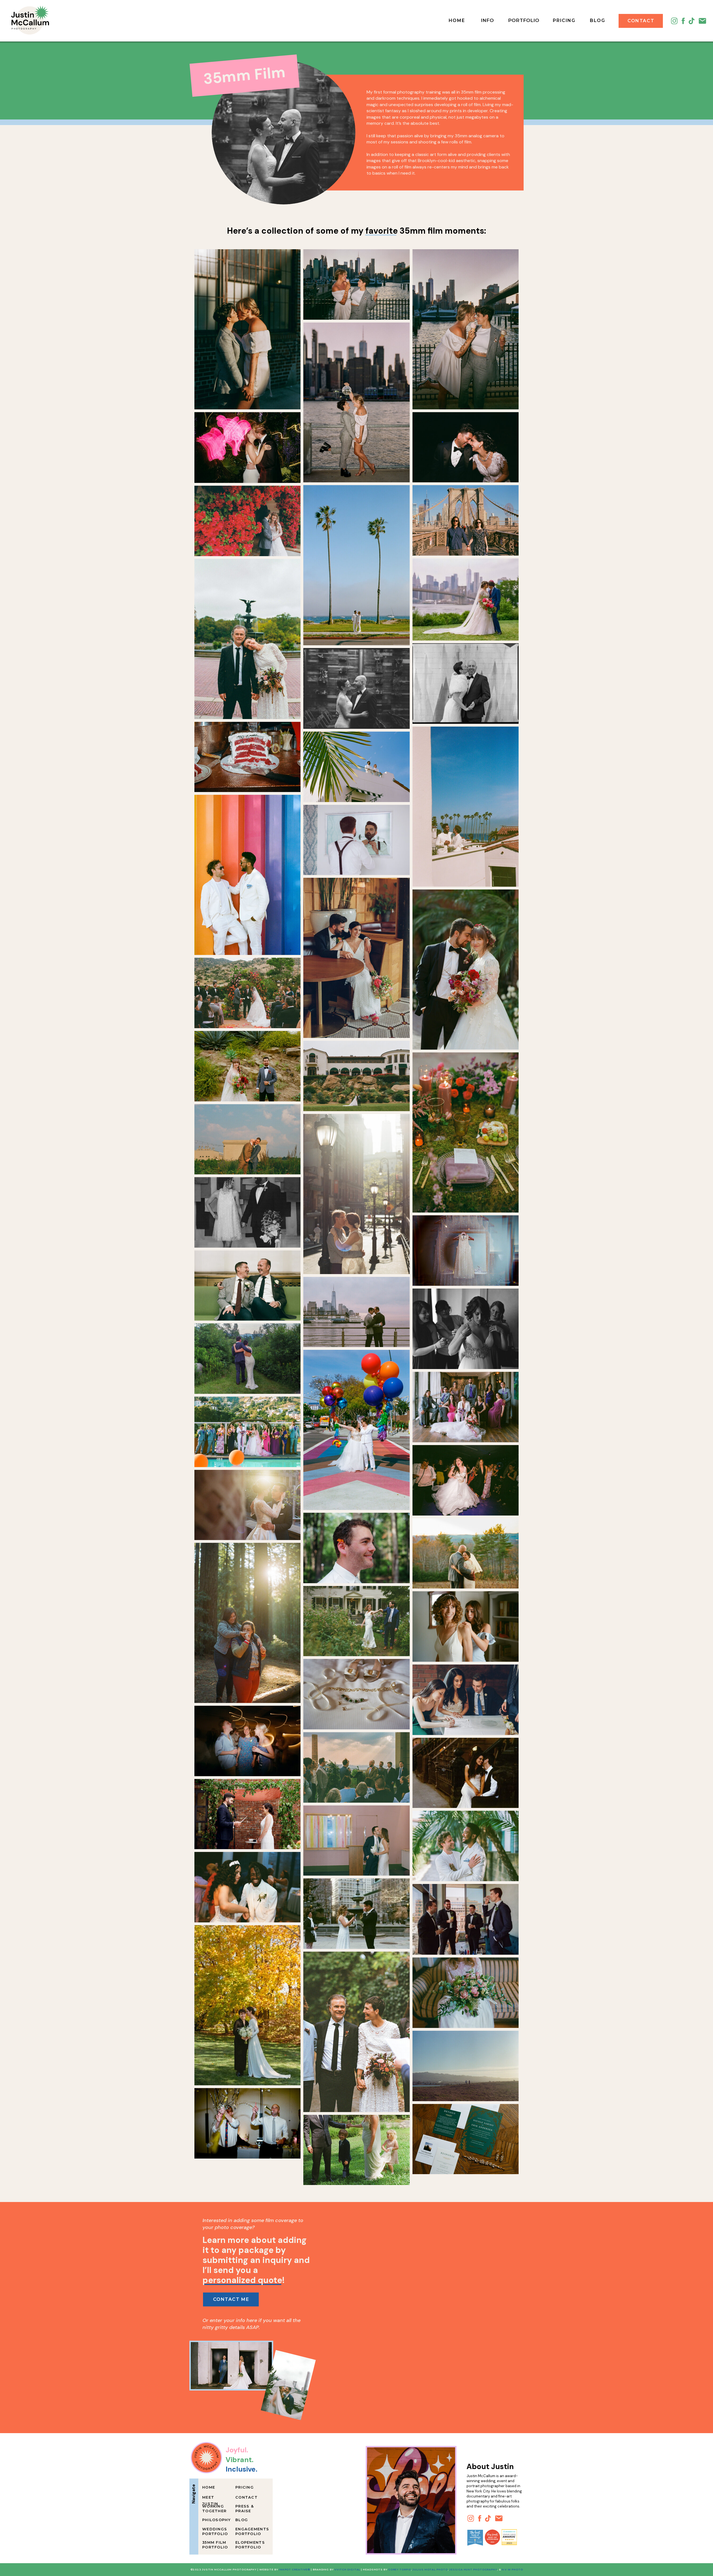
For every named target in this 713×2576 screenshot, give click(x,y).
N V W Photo (512, 2569)
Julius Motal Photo (430, 2569)
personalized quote (242, 2280)
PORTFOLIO (524, 20)
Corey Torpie (400, 2569)
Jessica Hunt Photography (473, 2569)
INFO (487, 20)
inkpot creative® (295, 2569)
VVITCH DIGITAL (347, 2569)
